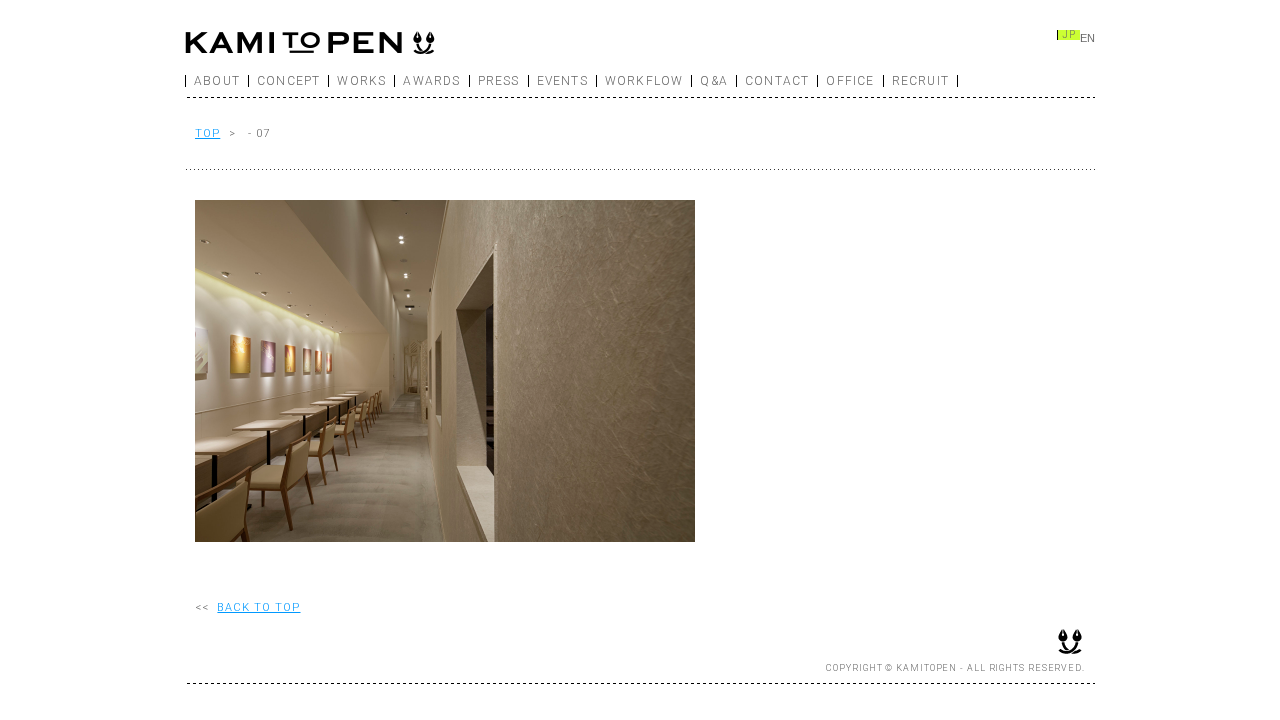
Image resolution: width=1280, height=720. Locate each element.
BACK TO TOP (258, 607)
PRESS (499, 81)
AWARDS (431, 81)
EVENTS (562, 81)
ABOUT (217, 81)
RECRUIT (920, 81)
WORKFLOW (644, 81)
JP (1069, 35)
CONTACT (777, 81)
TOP (207, 133)
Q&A (714, 81)
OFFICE (850, 81)
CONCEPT (288, 81)
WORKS (361, 81)
